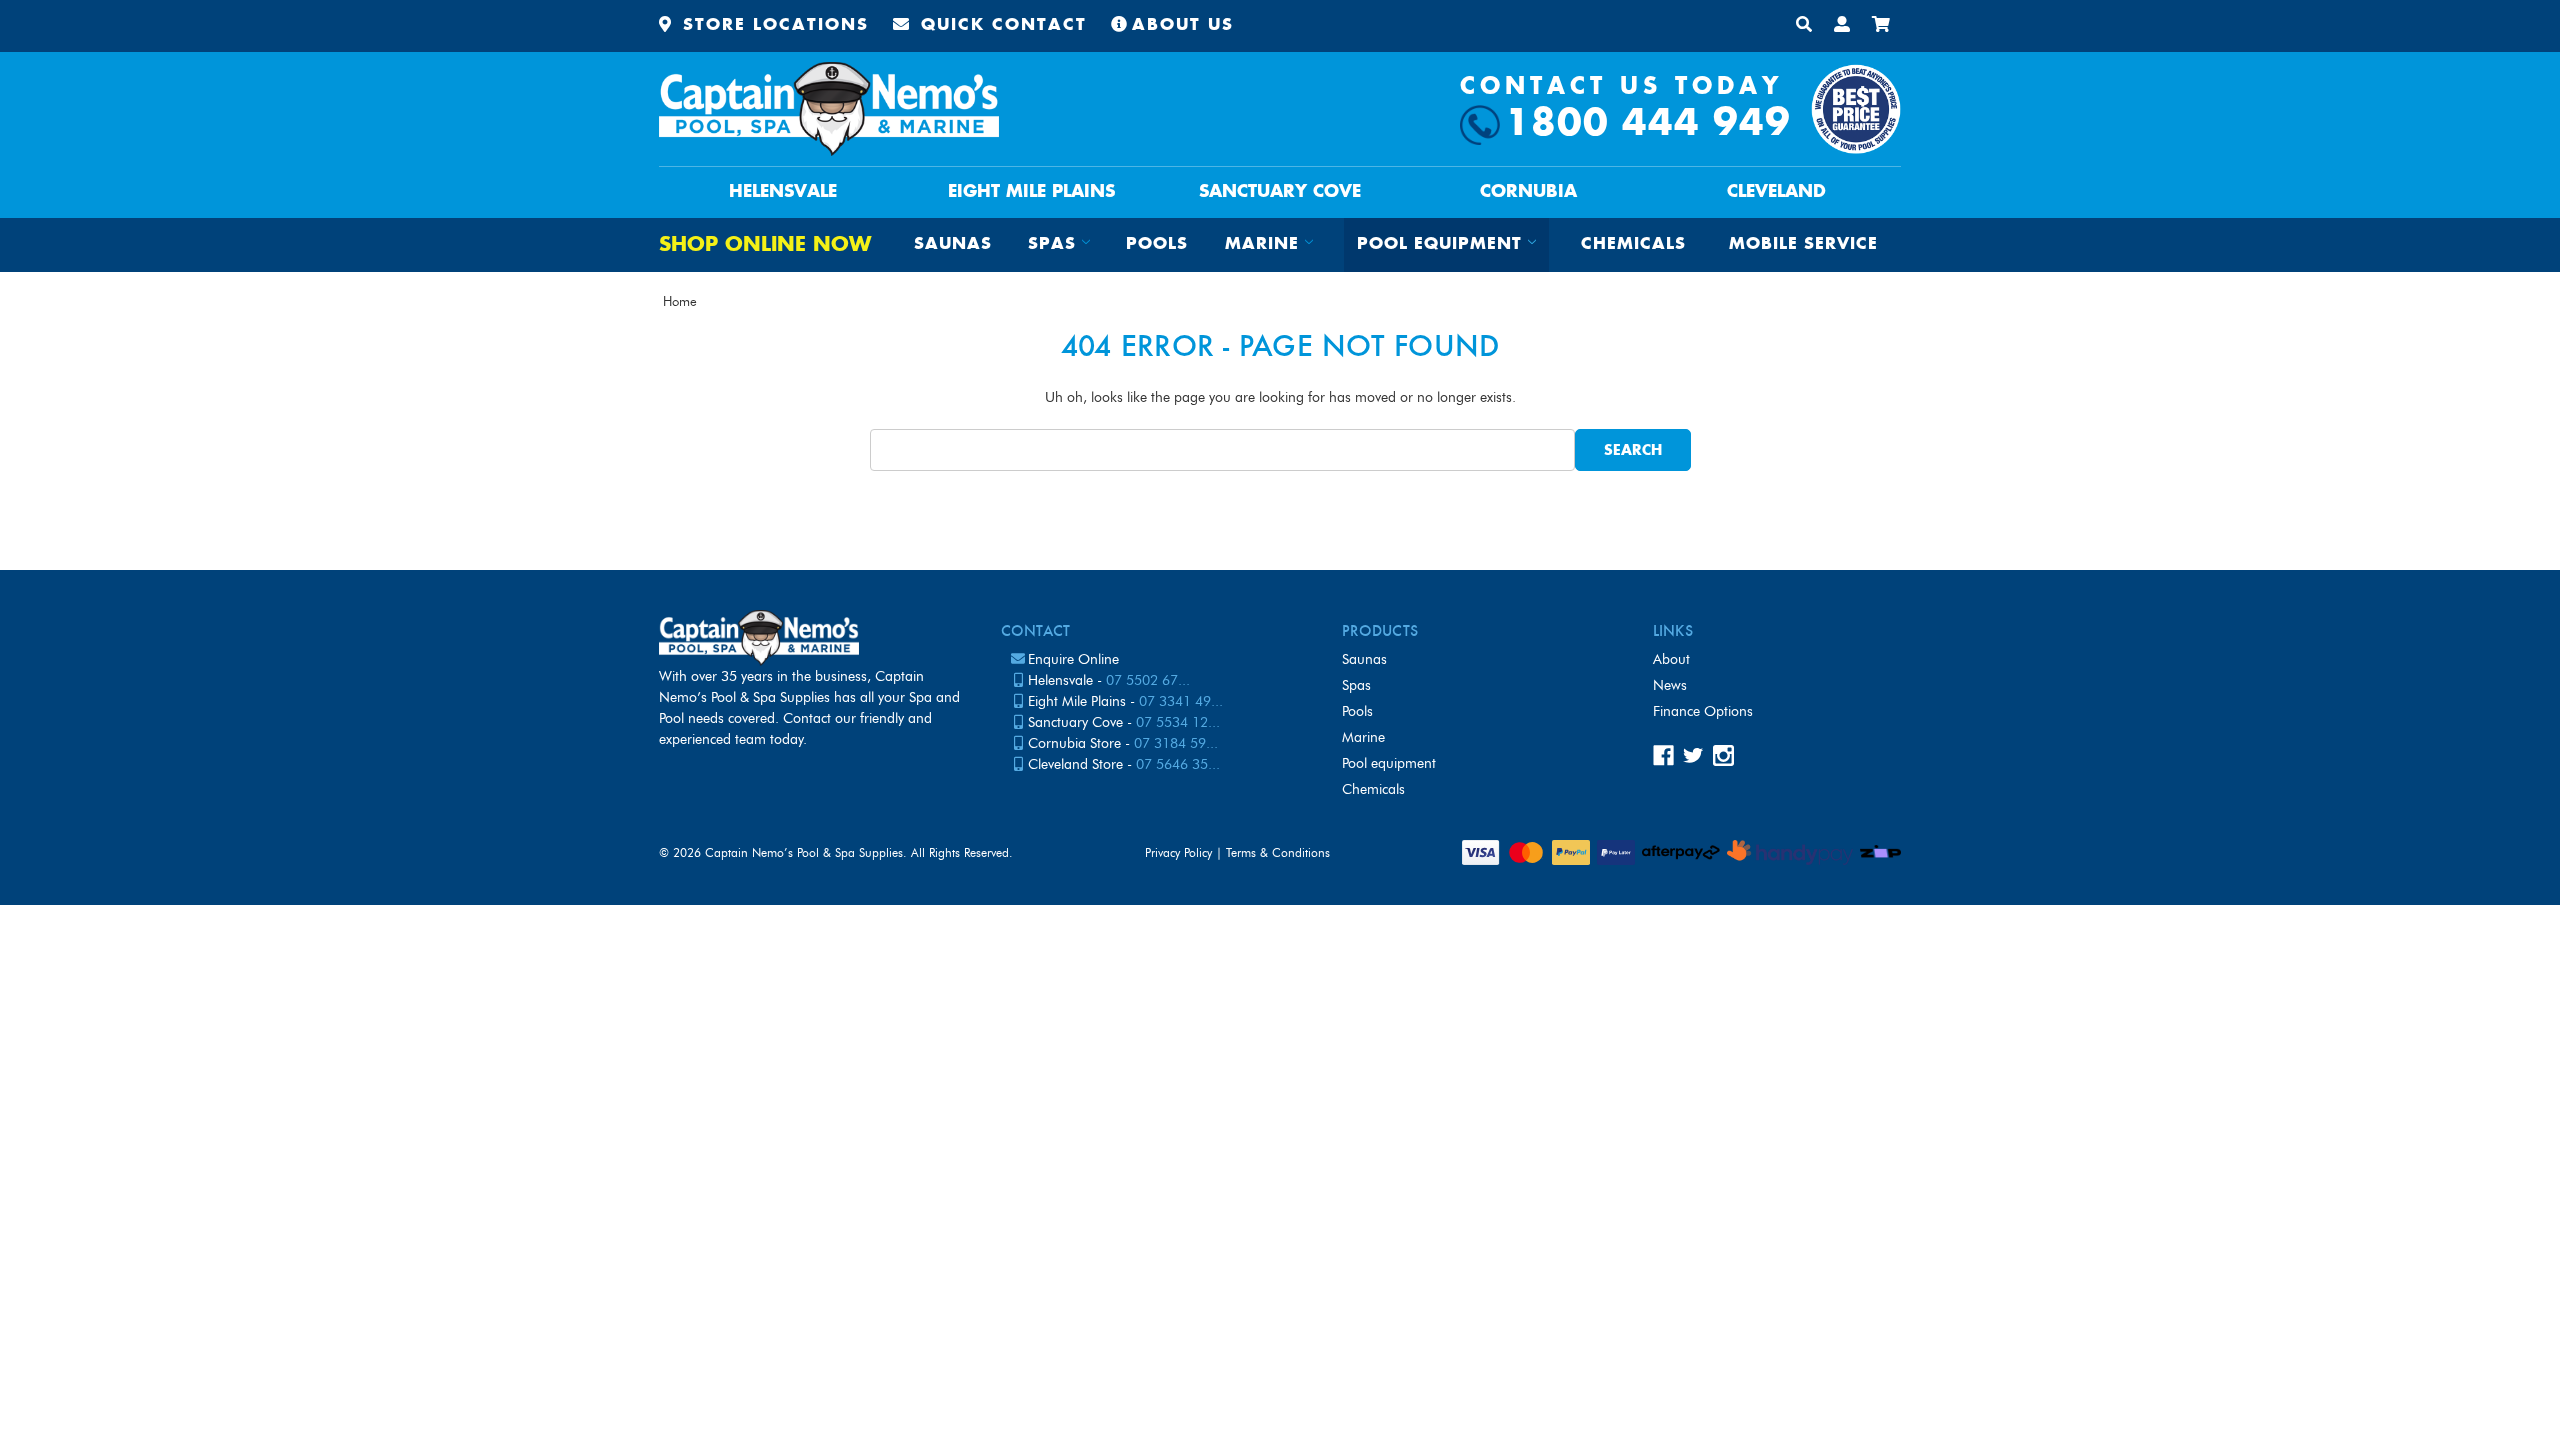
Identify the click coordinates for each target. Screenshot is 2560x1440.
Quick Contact (1000, 25)
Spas (1356, 685)
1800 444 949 (1648, 124)
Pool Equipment (1389, 763)
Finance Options (1703, 711)
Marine (1363, 737)
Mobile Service (1803, 244)
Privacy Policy (1178, 852)
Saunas (953, 244)
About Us (1183, 25)
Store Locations (772, 25)
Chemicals (1633, 244)
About (1671, 659)
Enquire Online (1073, 659)
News (1670, 685)
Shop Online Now (765, 245)
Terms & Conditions (1278, 852)
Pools (1157, 244)
